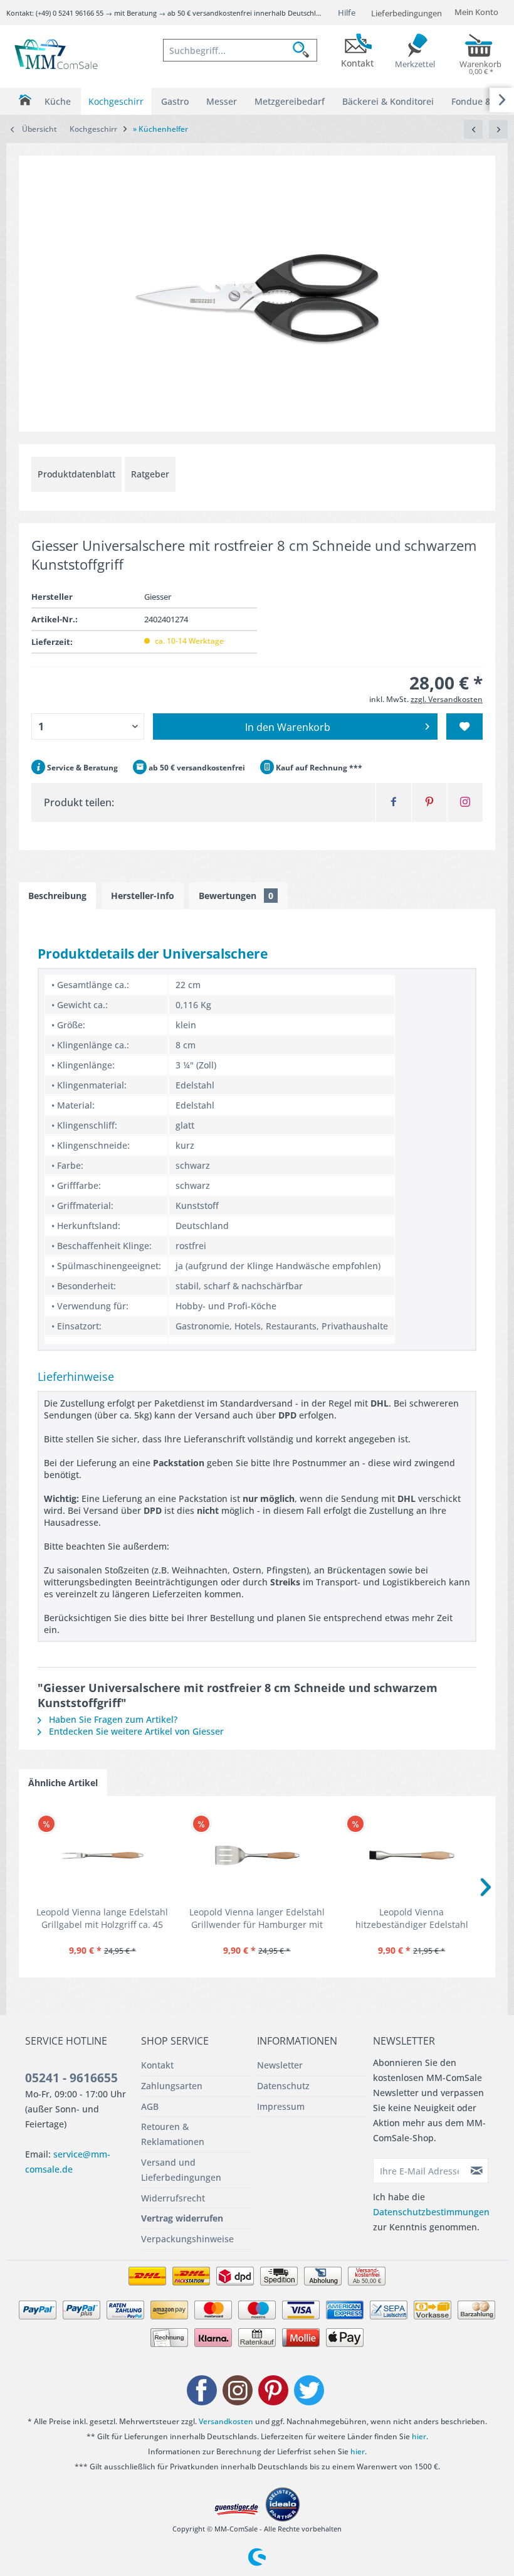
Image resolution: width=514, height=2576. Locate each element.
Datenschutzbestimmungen (431, 2212)
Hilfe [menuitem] (347, 13)
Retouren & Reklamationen (173, 2134)
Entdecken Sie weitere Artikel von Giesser (135, 1731)
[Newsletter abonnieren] (477, 2171)
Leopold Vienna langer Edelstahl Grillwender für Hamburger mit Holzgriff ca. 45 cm (257, 1919)
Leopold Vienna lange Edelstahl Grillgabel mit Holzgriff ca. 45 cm (102, 1919)
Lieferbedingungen (406, 13)
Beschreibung (57, 896)
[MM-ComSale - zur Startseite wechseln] (57, 55)
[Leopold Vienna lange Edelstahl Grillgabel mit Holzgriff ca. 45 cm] (102, 1856)
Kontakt (157, 2065)
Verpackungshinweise (187, 2239)
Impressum (281, 2106)
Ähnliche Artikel (63, 1783)
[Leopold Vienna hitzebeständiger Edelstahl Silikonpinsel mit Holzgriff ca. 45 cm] (412, 1856)
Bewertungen (236, 896)
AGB (150, 2106)
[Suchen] (305, 50)
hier (419, 2436)
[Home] (25, 100)
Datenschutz (283, 2086)
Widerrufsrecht (173, 2198)
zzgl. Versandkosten (447, 699)
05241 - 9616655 (71, 2078)
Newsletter (280, 2065)
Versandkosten (226, 2421)
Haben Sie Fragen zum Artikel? (112, 1719)
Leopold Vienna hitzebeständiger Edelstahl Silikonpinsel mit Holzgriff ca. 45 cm (412, 1919)
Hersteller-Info (143, 896)
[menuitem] (240, 50)
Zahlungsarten (172, 2086)
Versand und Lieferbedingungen (181, 2170)
